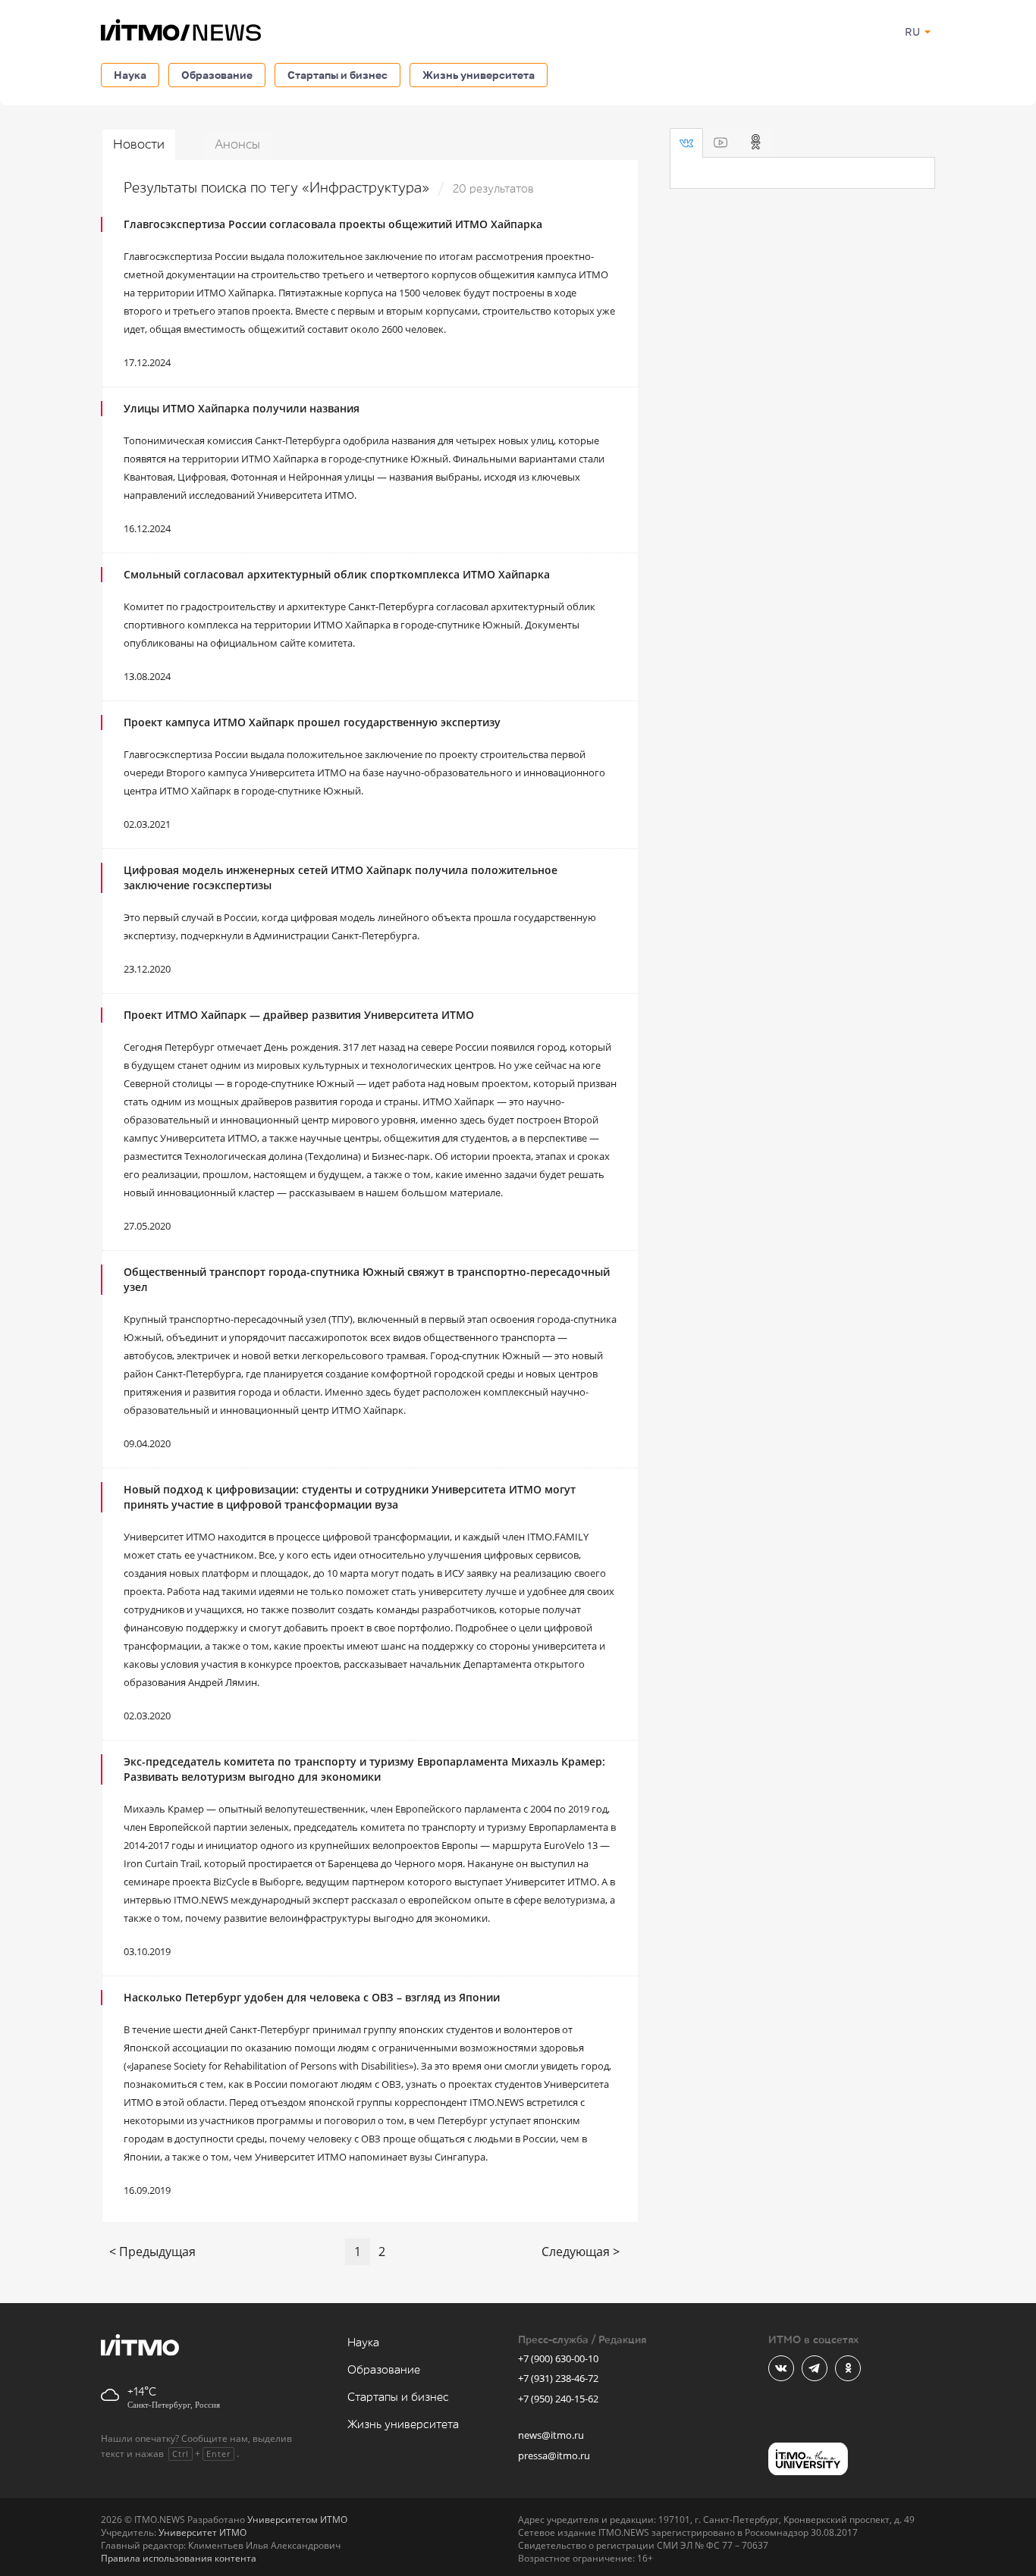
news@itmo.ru (551, 2435)
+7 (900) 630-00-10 (558, 2358)
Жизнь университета (479, 75)
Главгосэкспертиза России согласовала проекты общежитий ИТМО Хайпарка (333, 224)
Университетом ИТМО (297, 2520)
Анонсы (237, 144)
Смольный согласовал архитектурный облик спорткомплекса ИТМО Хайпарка (337, 574)
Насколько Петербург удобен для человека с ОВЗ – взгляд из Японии (312, 1997)
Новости (139, 144)
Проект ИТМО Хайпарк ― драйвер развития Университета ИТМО (299, 1015)
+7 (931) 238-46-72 (558, 2378)
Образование (217, 75)
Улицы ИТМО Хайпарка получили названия (242, 408)
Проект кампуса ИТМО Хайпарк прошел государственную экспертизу (312, 722)
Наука (130, 75)
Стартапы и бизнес (337, 75)
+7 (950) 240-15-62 (558, 2399)
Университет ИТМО (202, 2532)
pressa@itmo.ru (554, 2455)
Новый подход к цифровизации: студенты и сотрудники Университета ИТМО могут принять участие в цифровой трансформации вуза (350, 1497)
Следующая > (581, 2252)
